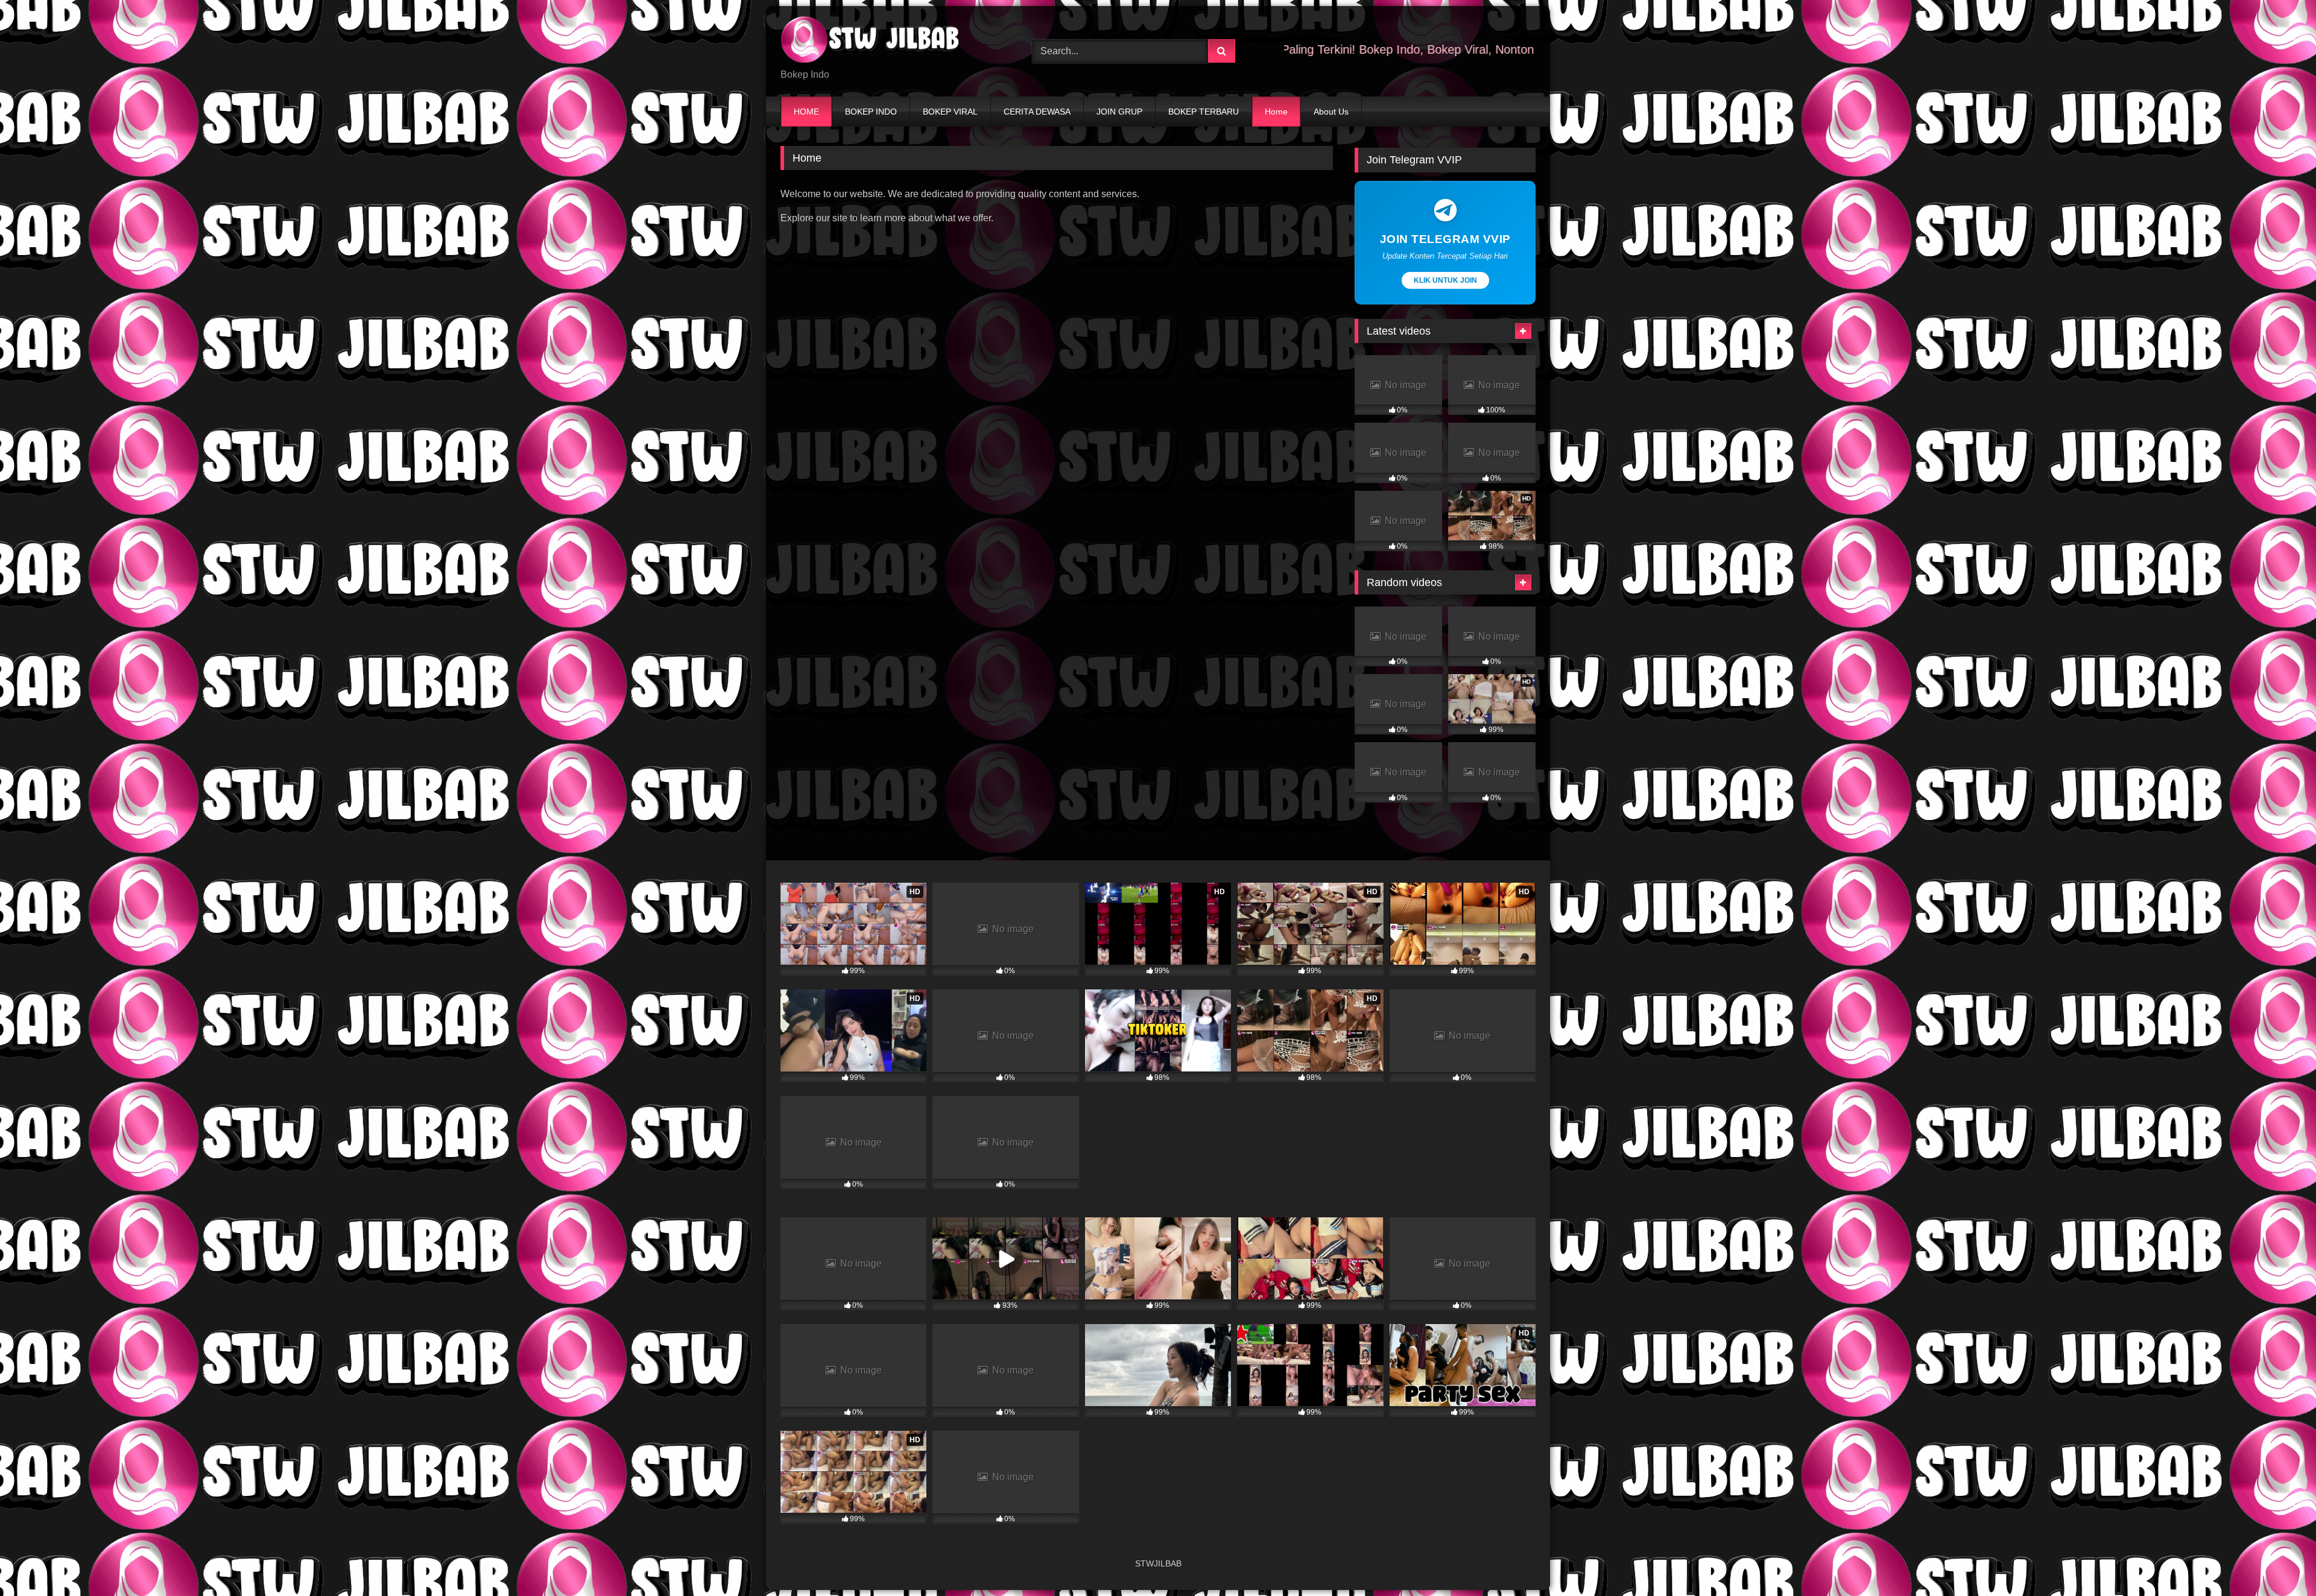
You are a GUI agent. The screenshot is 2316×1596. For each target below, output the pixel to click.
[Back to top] (2279, 1560)
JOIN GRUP (1119, 112)
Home (1276, 112)
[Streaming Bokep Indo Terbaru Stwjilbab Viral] (871, 42)
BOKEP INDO (871, 112)
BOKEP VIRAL (950, 112)
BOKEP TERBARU (1204, 112)
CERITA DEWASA (1037, 112)
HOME (806, 112)
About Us (1331, 112)
